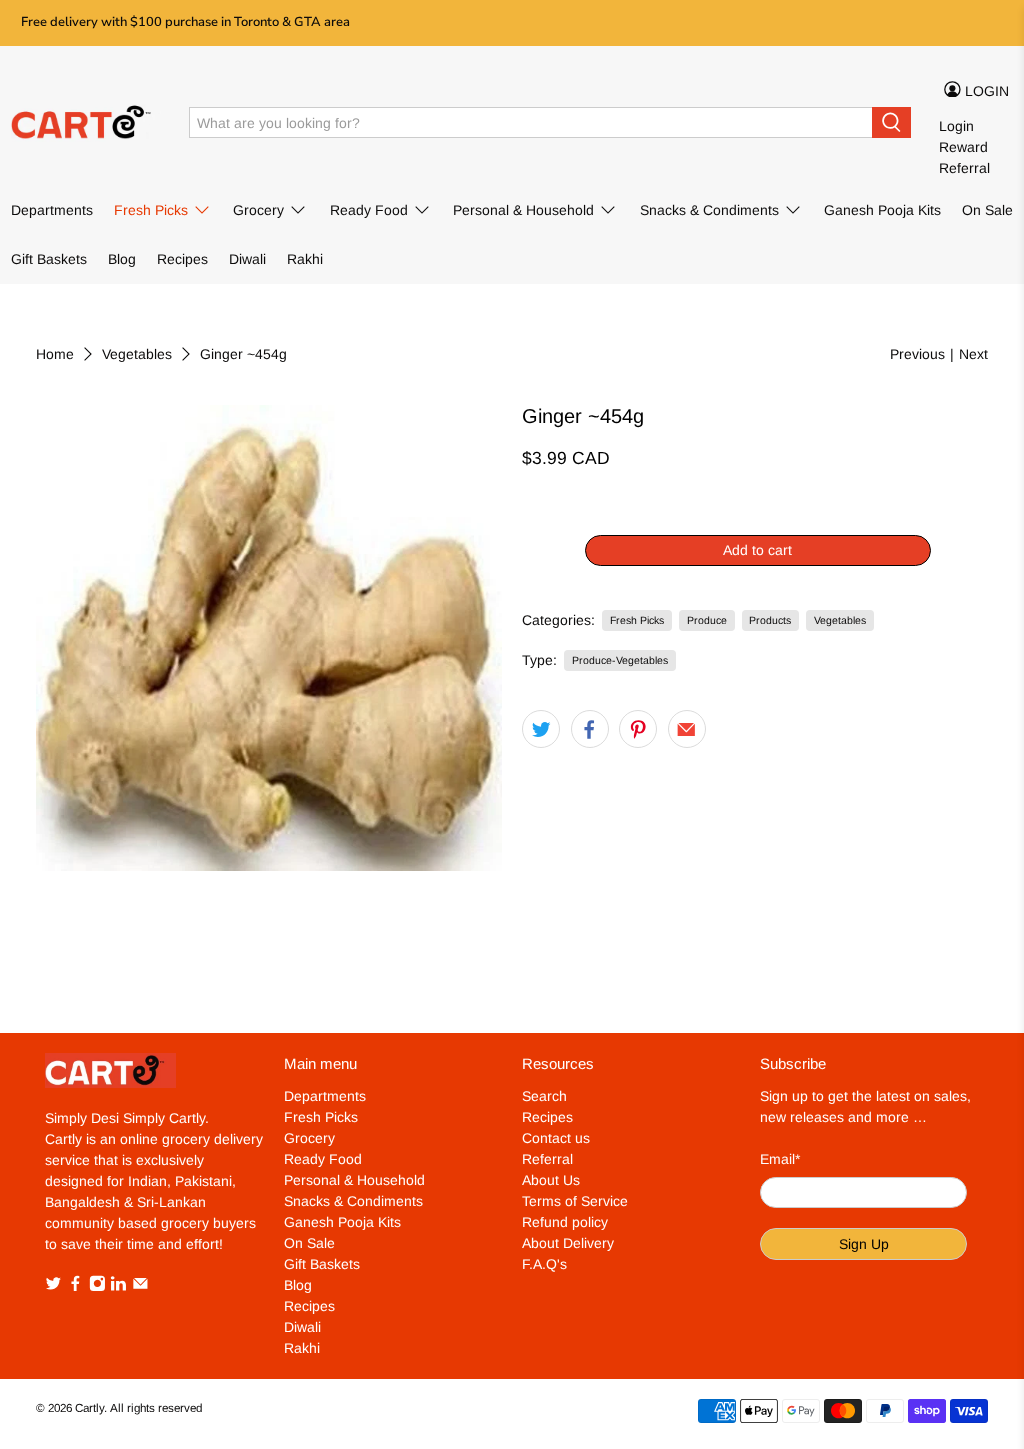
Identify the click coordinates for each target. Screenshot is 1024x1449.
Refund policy (565, 1222)
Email (780, 1159)
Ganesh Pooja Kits (882, 210)
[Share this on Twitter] (541, 729)
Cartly (89, 1407)
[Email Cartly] (140, 1287)
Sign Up (864, 1244)
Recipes (182, 259)
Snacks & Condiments (709, 210)
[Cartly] (86, 123)
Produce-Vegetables (620, 660)
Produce (707, 620)
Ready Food (369, 210)
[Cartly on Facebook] (75, 1287)
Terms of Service (575, 1201)
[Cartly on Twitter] (53, 1287)
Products (770, 620)
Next (973, 354)
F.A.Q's (544, 1264)
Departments (52, 210)
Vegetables (137, 354)
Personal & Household (523, 210)
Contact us (556, 1138)
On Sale (987, 210)
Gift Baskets (49, 259)
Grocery (258, 210)
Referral (964, 168)
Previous (917, 354)
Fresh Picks (151, 210)
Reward (963, 147)
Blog (122, 259)
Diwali (247, 259)
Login (956, 126)
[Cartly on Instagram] (97, 1287)
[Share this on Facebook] (590, 729)
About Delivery (568, 1243)
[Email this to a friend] (687, 729)
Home (55, 354)
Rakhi (305, 259)
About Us (551, 1180)
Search (544, 1096)
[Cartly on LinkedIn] (118, 1287)
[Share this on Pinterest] (638, 729)
